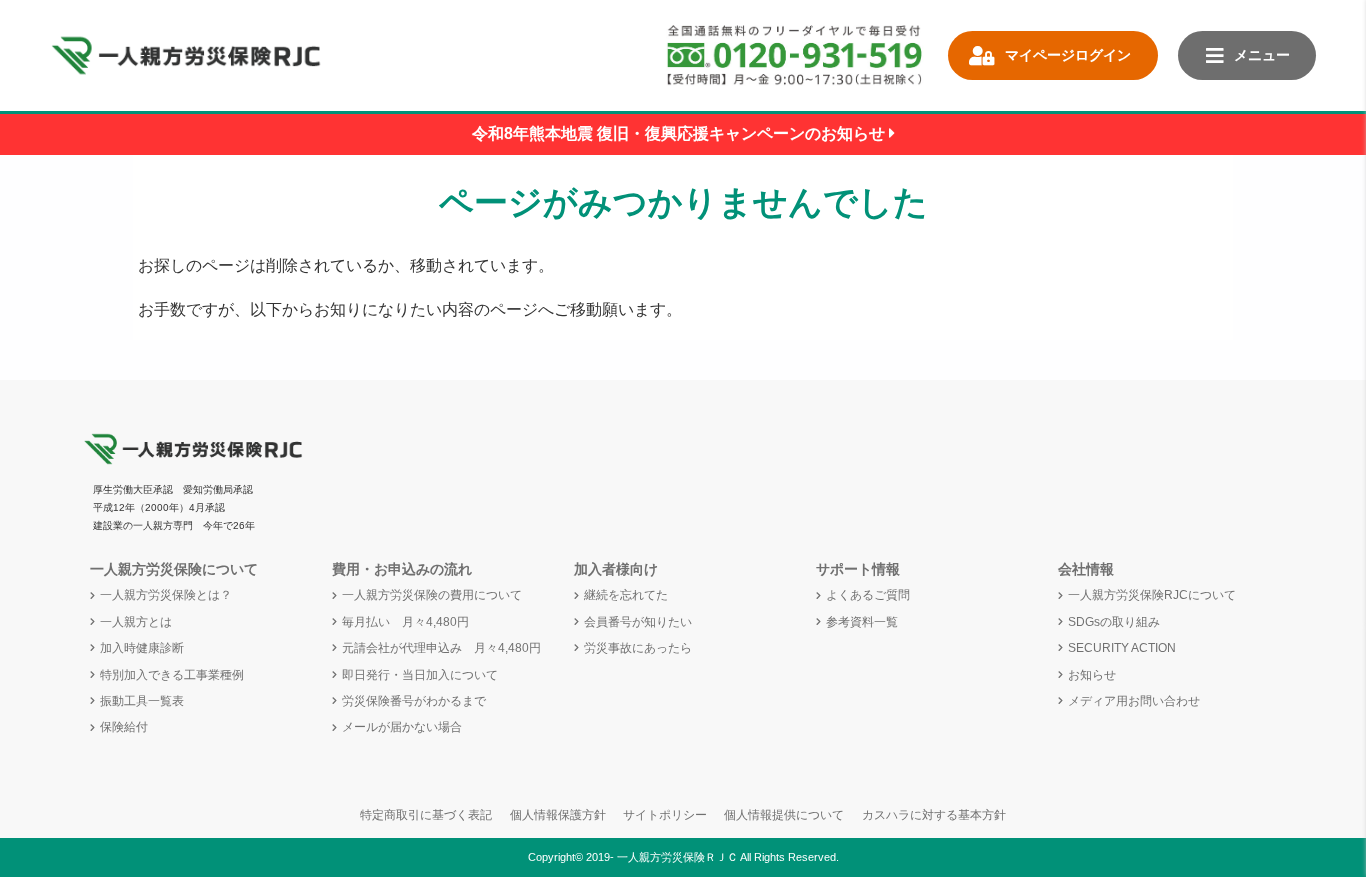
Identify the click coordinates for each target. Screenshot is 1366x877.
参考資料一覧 (862, 622)
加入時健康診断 (142, 648)
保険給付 (124, 727)
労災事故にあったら (638, 648)
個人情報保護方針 (558, 815)
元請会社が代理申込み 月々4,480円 (441, 648)
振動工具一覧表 (142, 701)
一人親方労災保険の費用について (432, 595)
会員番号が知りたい (638, 622)
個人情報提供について (784, 815)
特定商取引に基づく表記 (426, 815)
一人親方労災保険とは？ (166, 595)
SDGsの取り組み (1114, 622)
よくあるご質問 (868, 595)
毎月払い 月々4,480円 (405, 622)
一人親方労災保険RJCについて (1152, 595)
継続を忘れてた (626, 595)
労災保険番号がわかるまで (414, 701)
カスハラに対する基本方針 (934, 815)
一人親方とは (136, 622)
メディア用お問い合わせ (1134, 701)
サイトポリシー (665, 815)
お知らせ (1092, 675)
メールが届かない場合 (402, 727)
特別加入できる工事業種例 (172, 675)
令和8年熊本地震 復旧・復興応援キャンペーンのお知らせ (680, 133)
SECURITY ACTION (1122, 648)
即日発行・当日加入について (420, 675)
